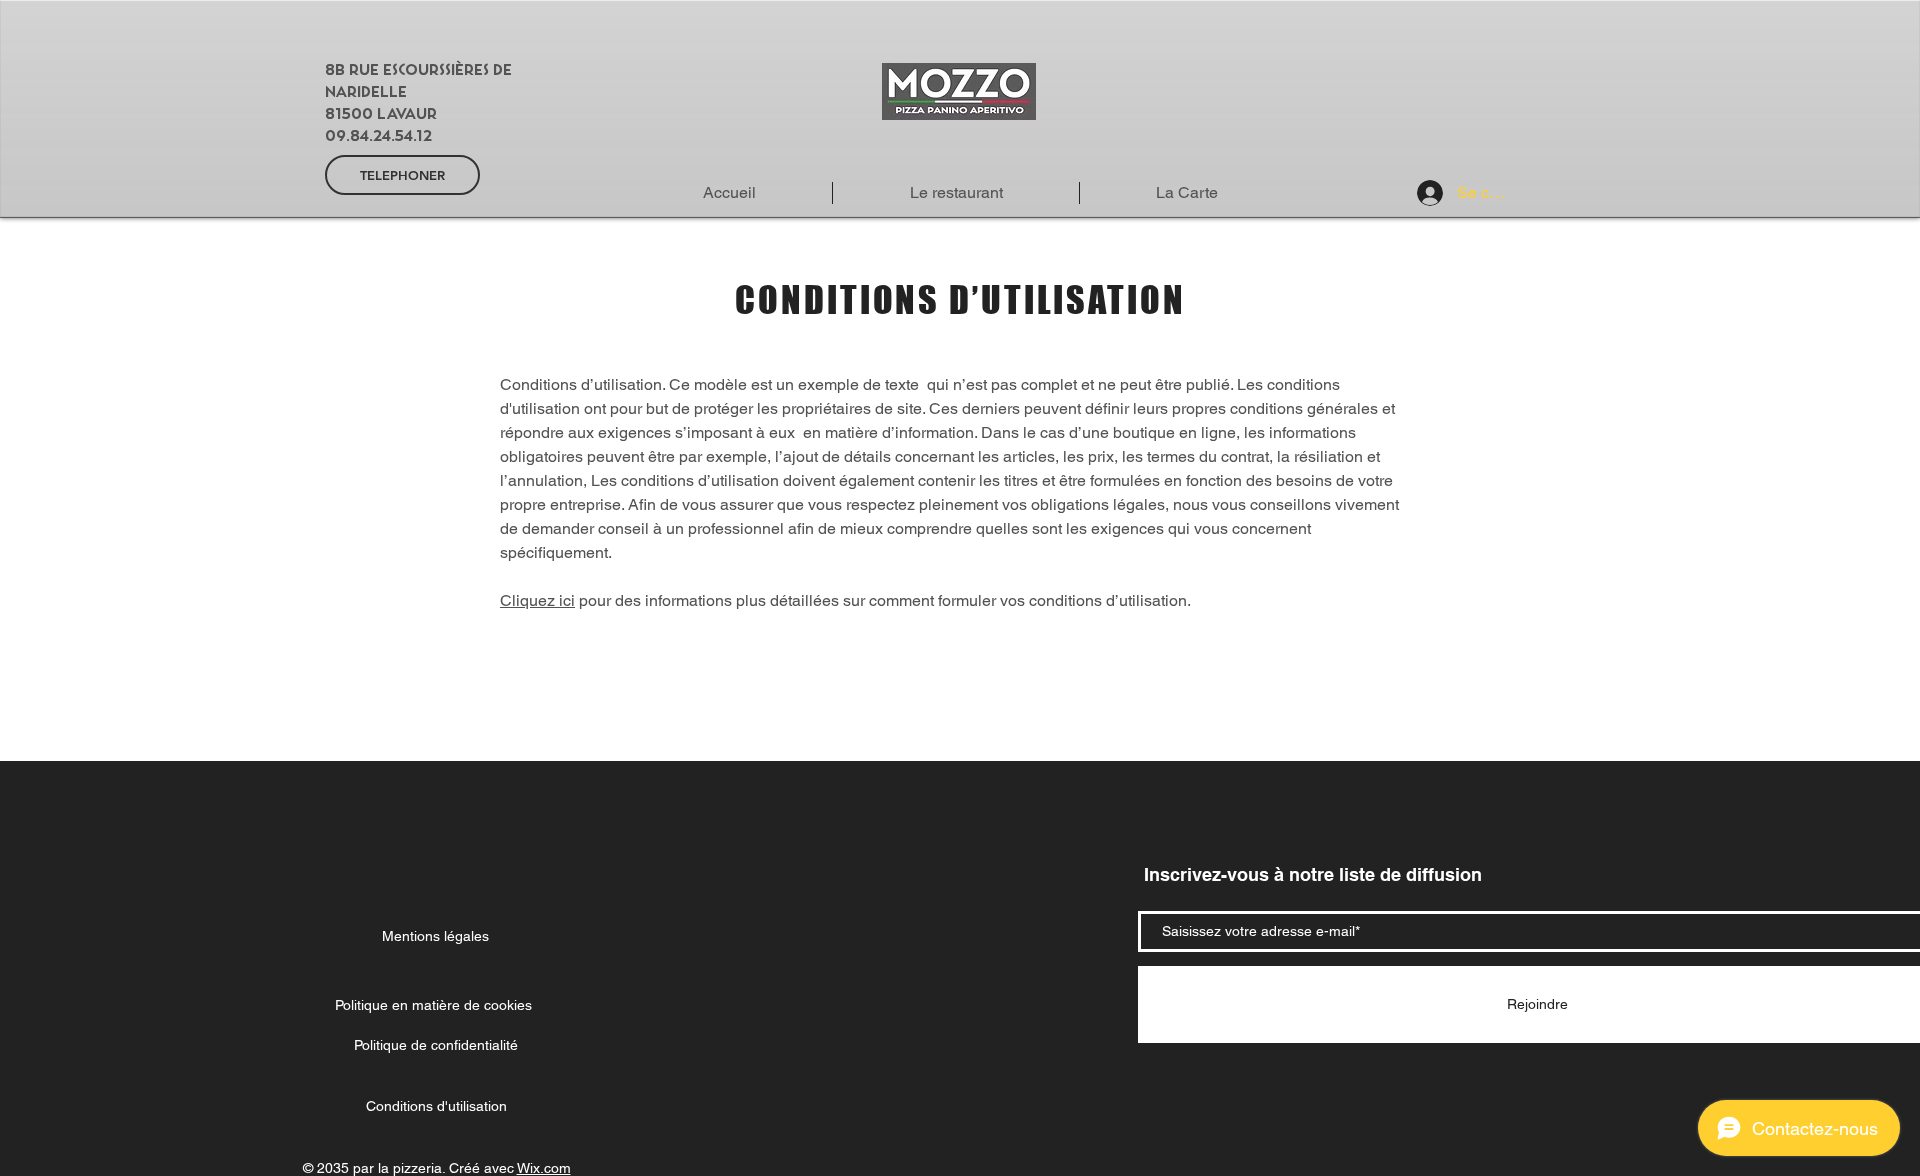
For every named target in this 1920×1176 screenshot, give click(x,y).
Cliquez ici (537, 600)
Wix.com (544, 1168)
